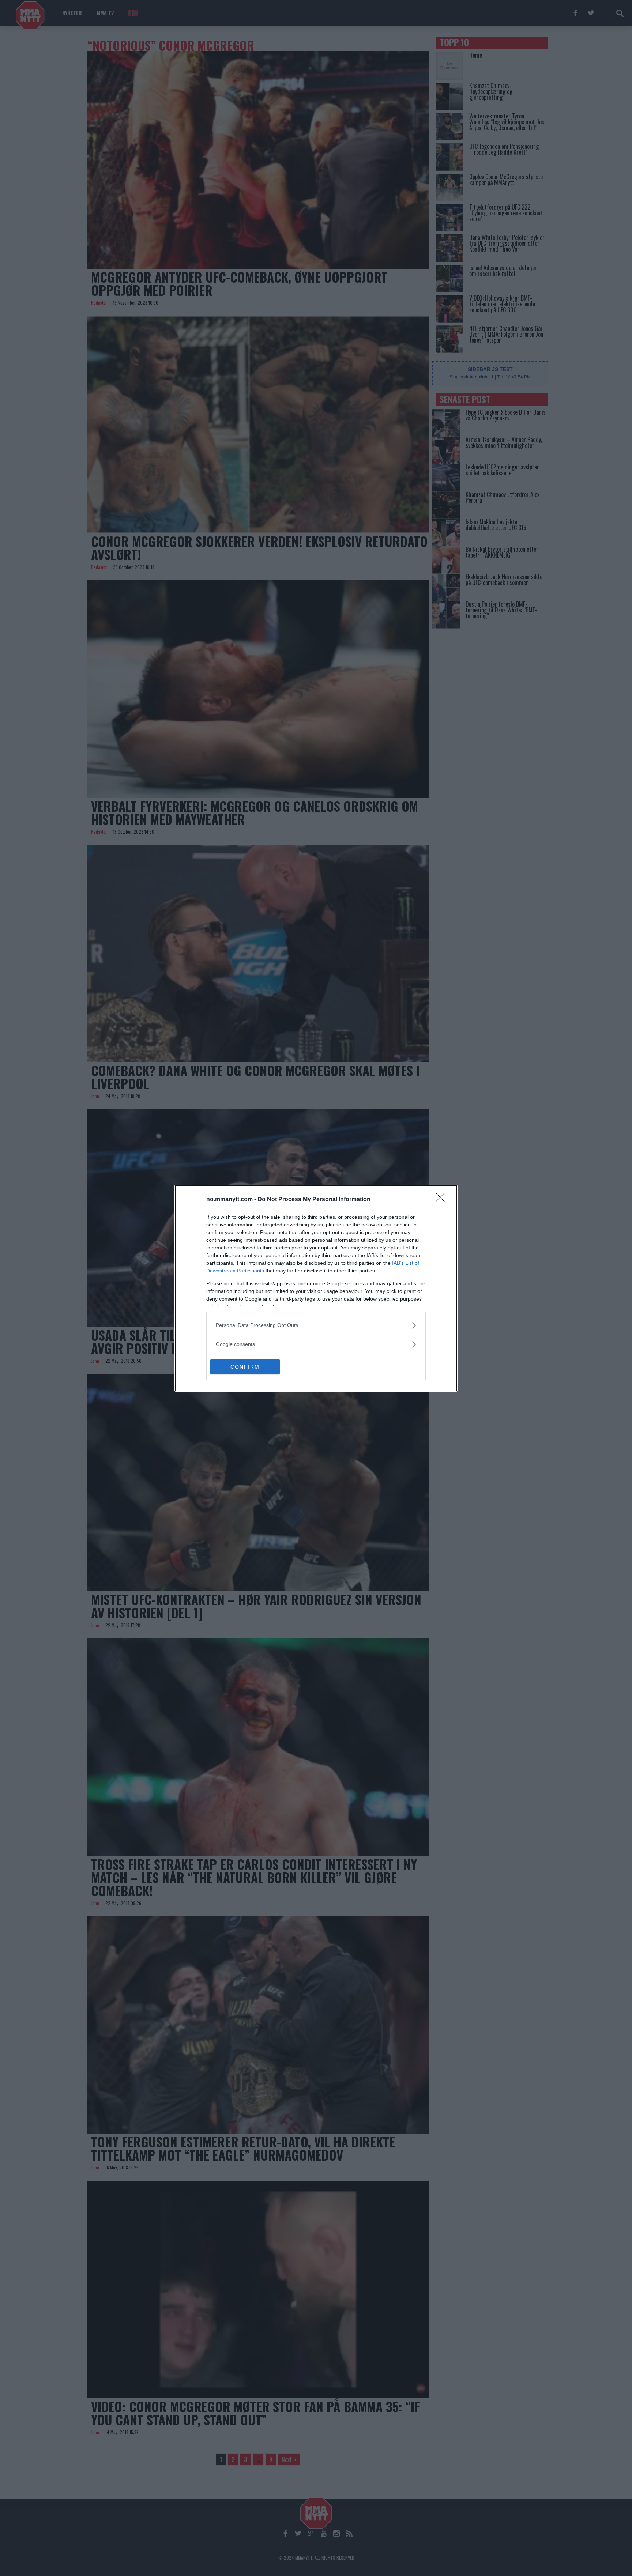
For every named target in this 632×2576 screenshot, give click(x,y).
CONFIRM (245, 1367)
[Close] (443, 1200)
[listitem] (316, 1325)
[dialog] (316, 1288)
